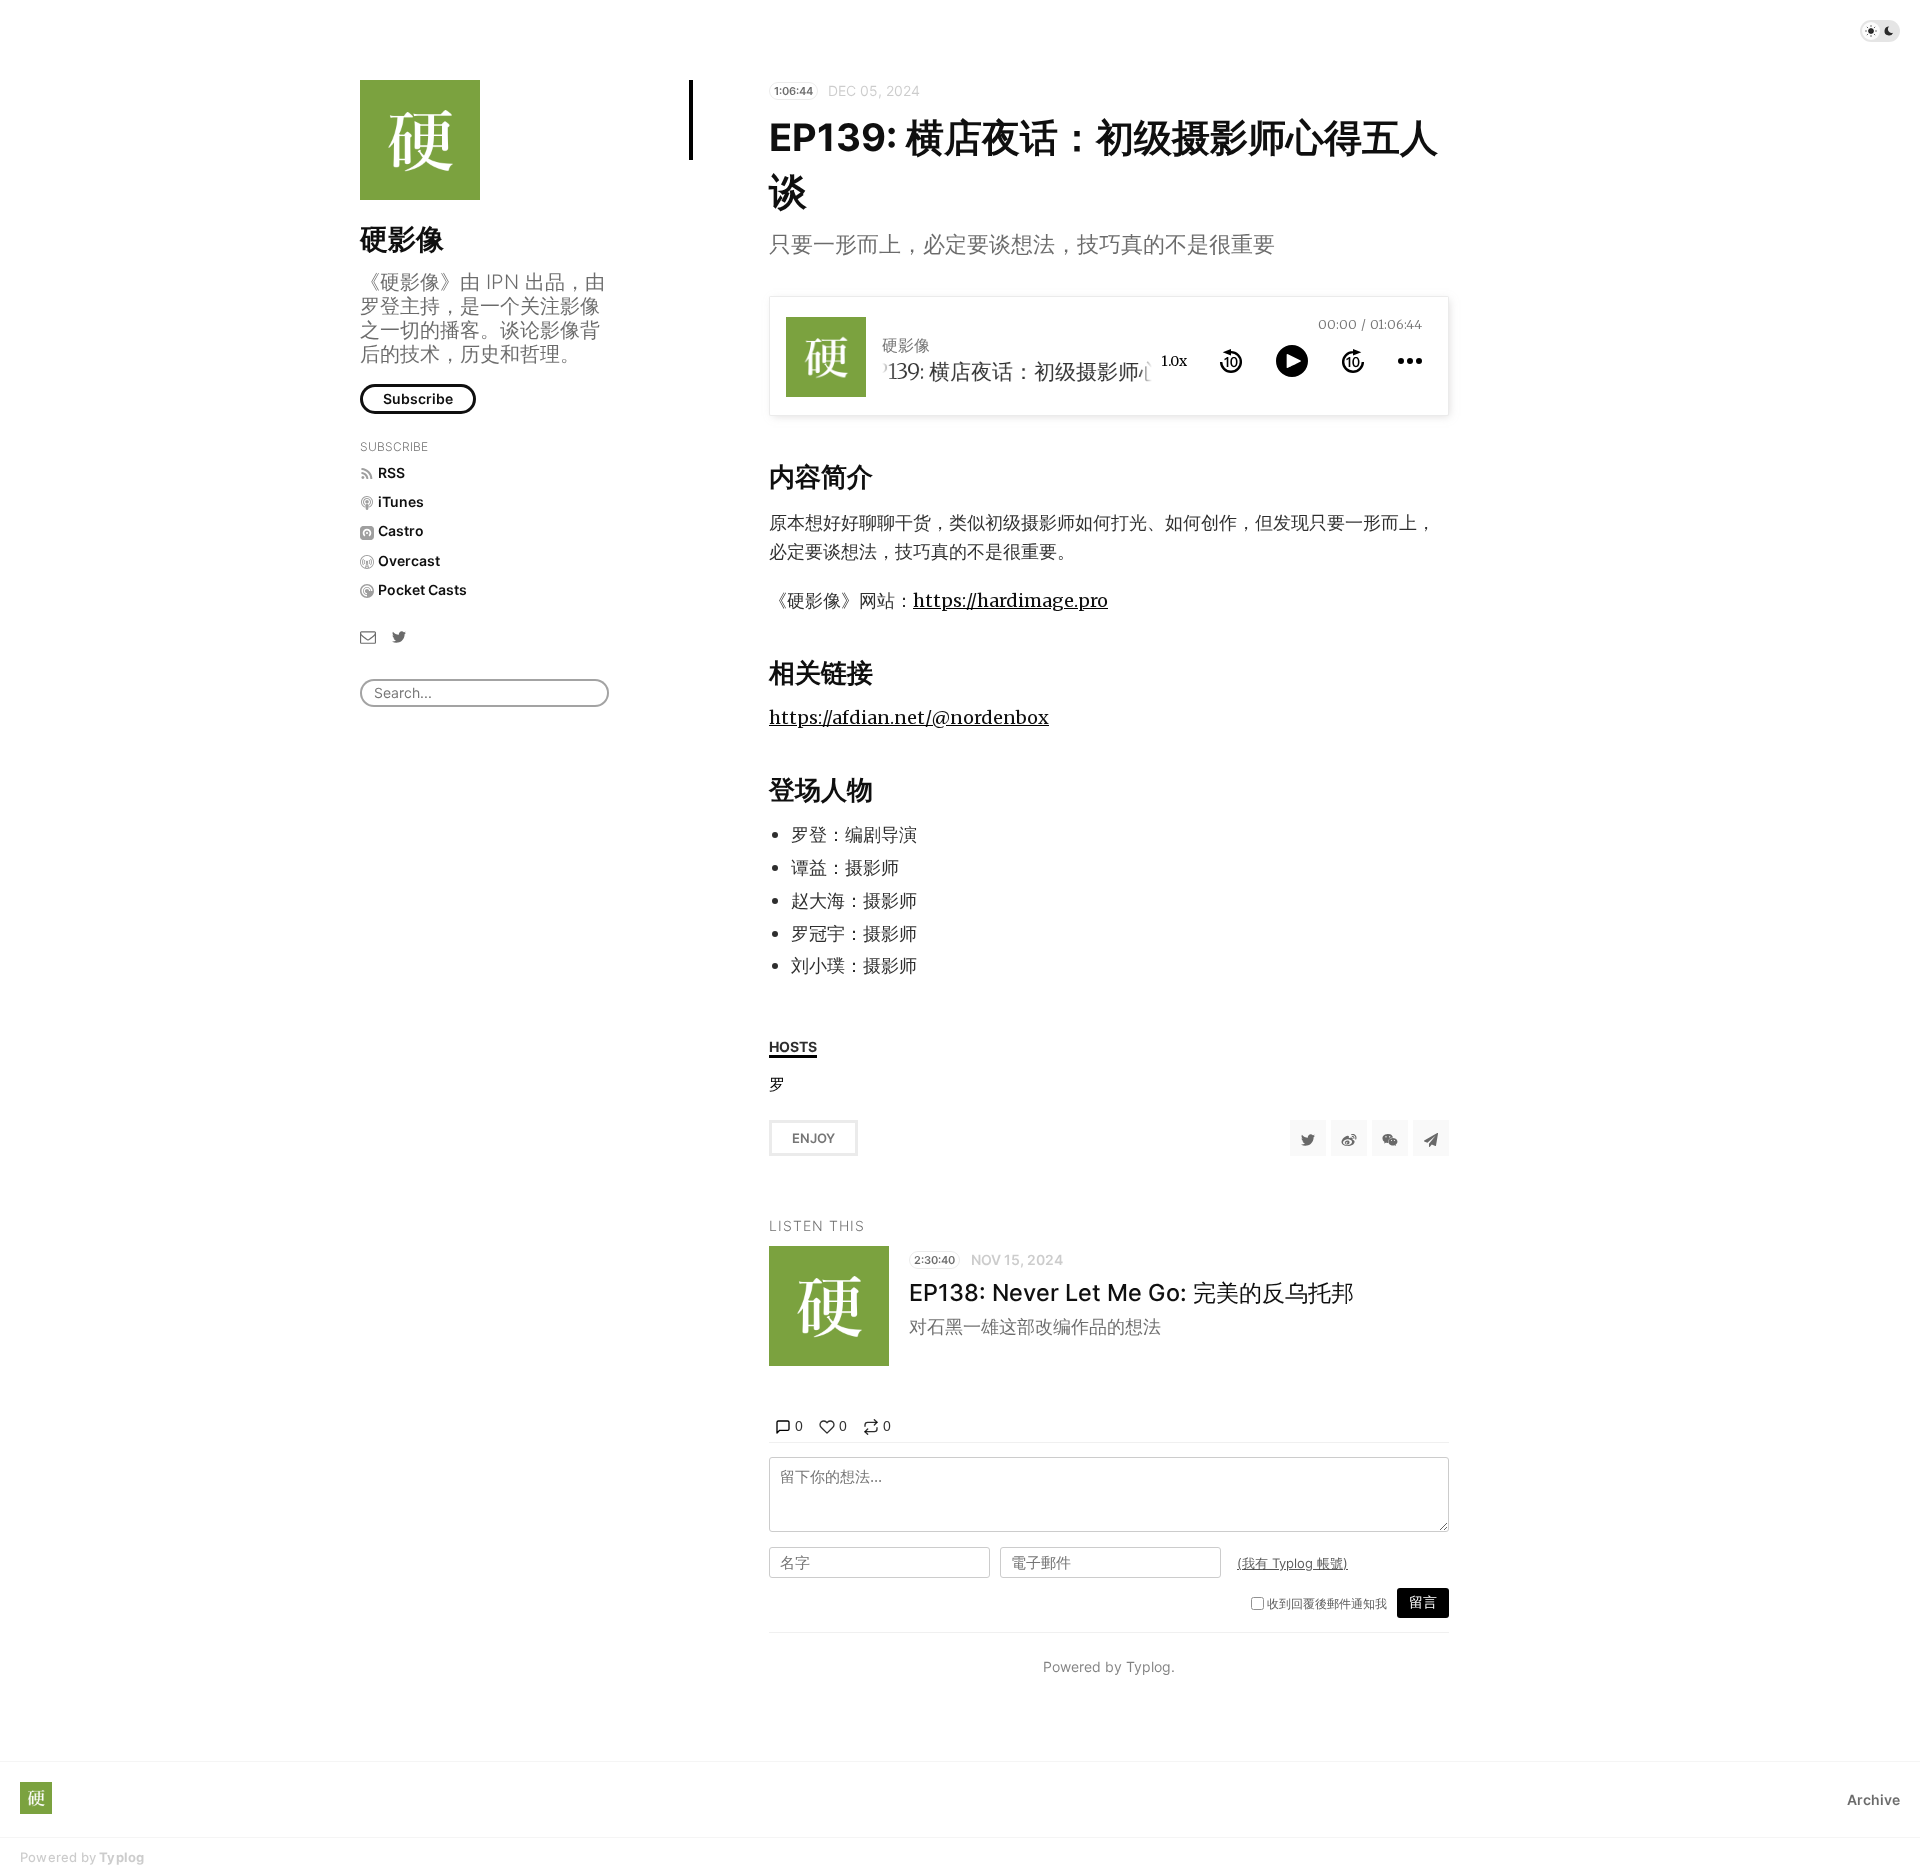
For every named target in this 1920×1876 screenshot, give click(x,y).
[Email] (368, 635)
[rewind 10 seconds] (1231, 361)
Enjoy (813, 1138)
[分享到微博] (1349, 1138)
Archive (1873, 1799)
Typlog (121, 1857)
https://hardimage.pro (1010, 600)
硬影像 (402, 239)
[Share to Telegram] (1431, 1138)
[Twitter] (399, 635)
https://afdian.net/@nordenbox (909, 717)
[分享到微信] (1390, 1138)
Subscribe (418, 398)
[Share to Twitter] (1308, 1138)
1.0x (1174, 361)
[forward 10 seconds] (1353, 361)
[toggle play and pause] (1292, 361)
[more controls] (1410, 361)
